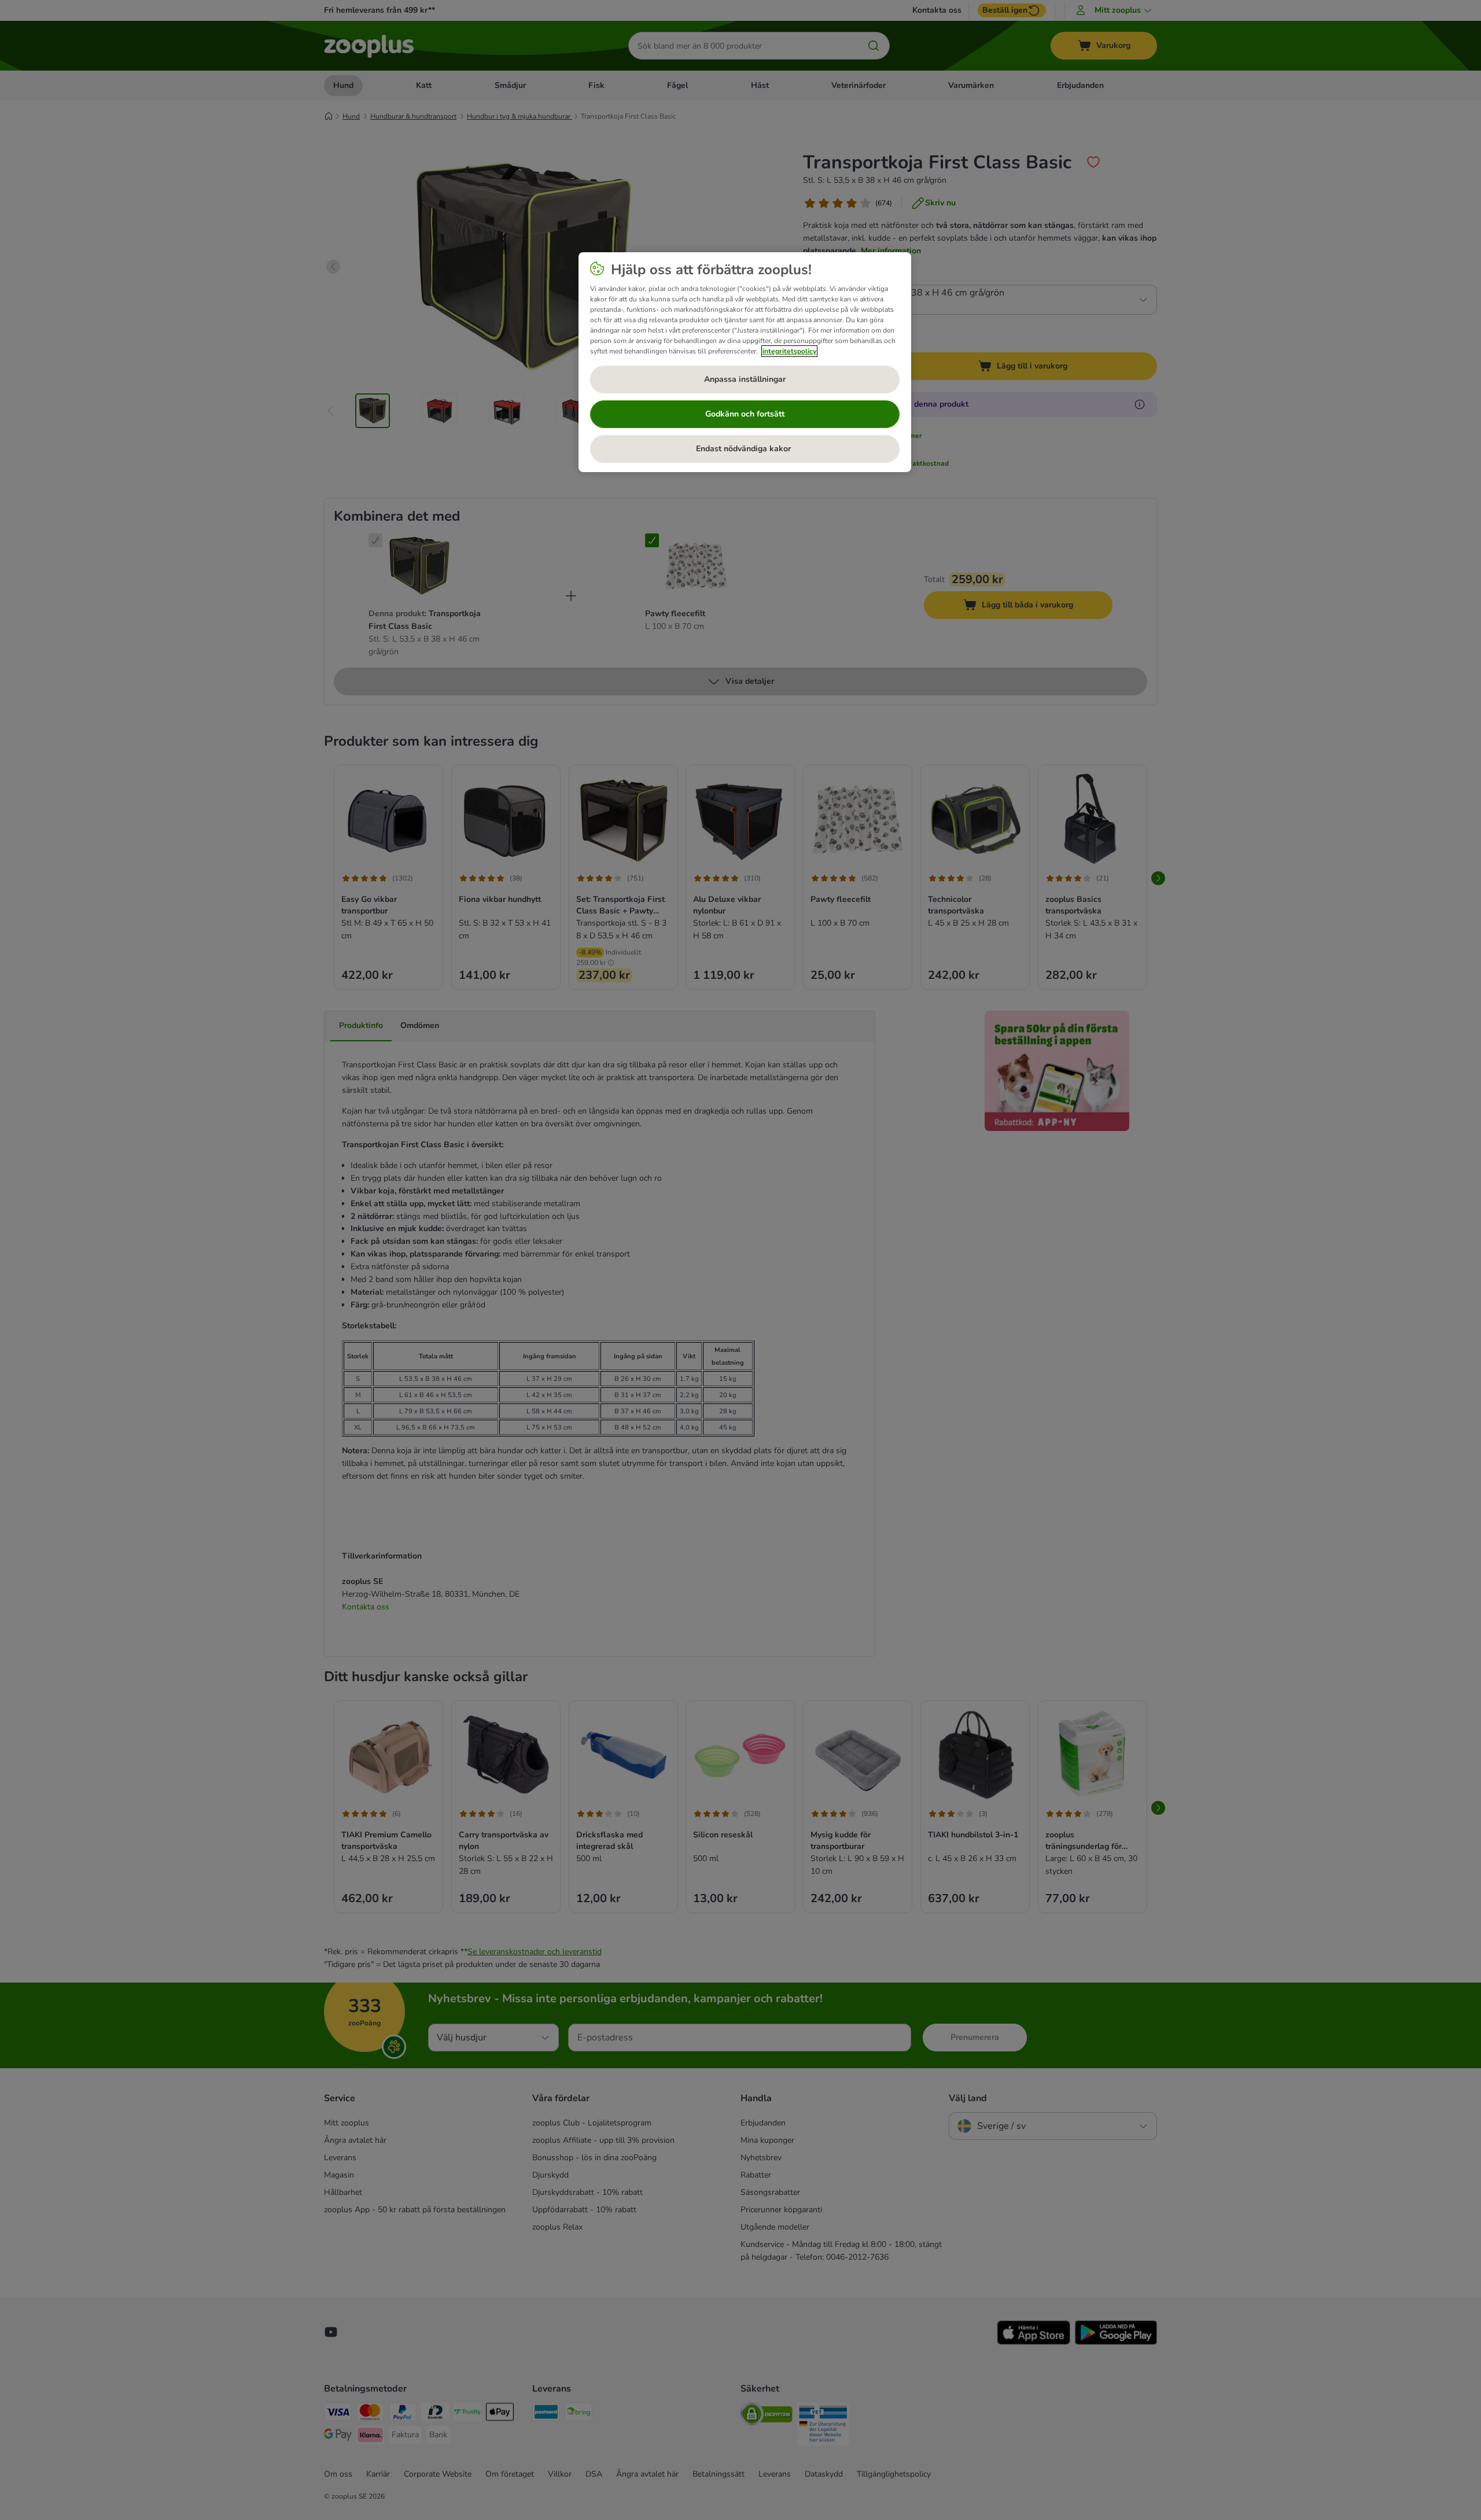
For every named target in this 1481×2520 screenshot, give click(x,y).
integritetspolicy (789, 351)
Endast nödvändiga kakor (745, 449)
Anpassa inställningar (745, 379)
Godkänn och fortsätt (745, 414)
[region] (745, 362)
